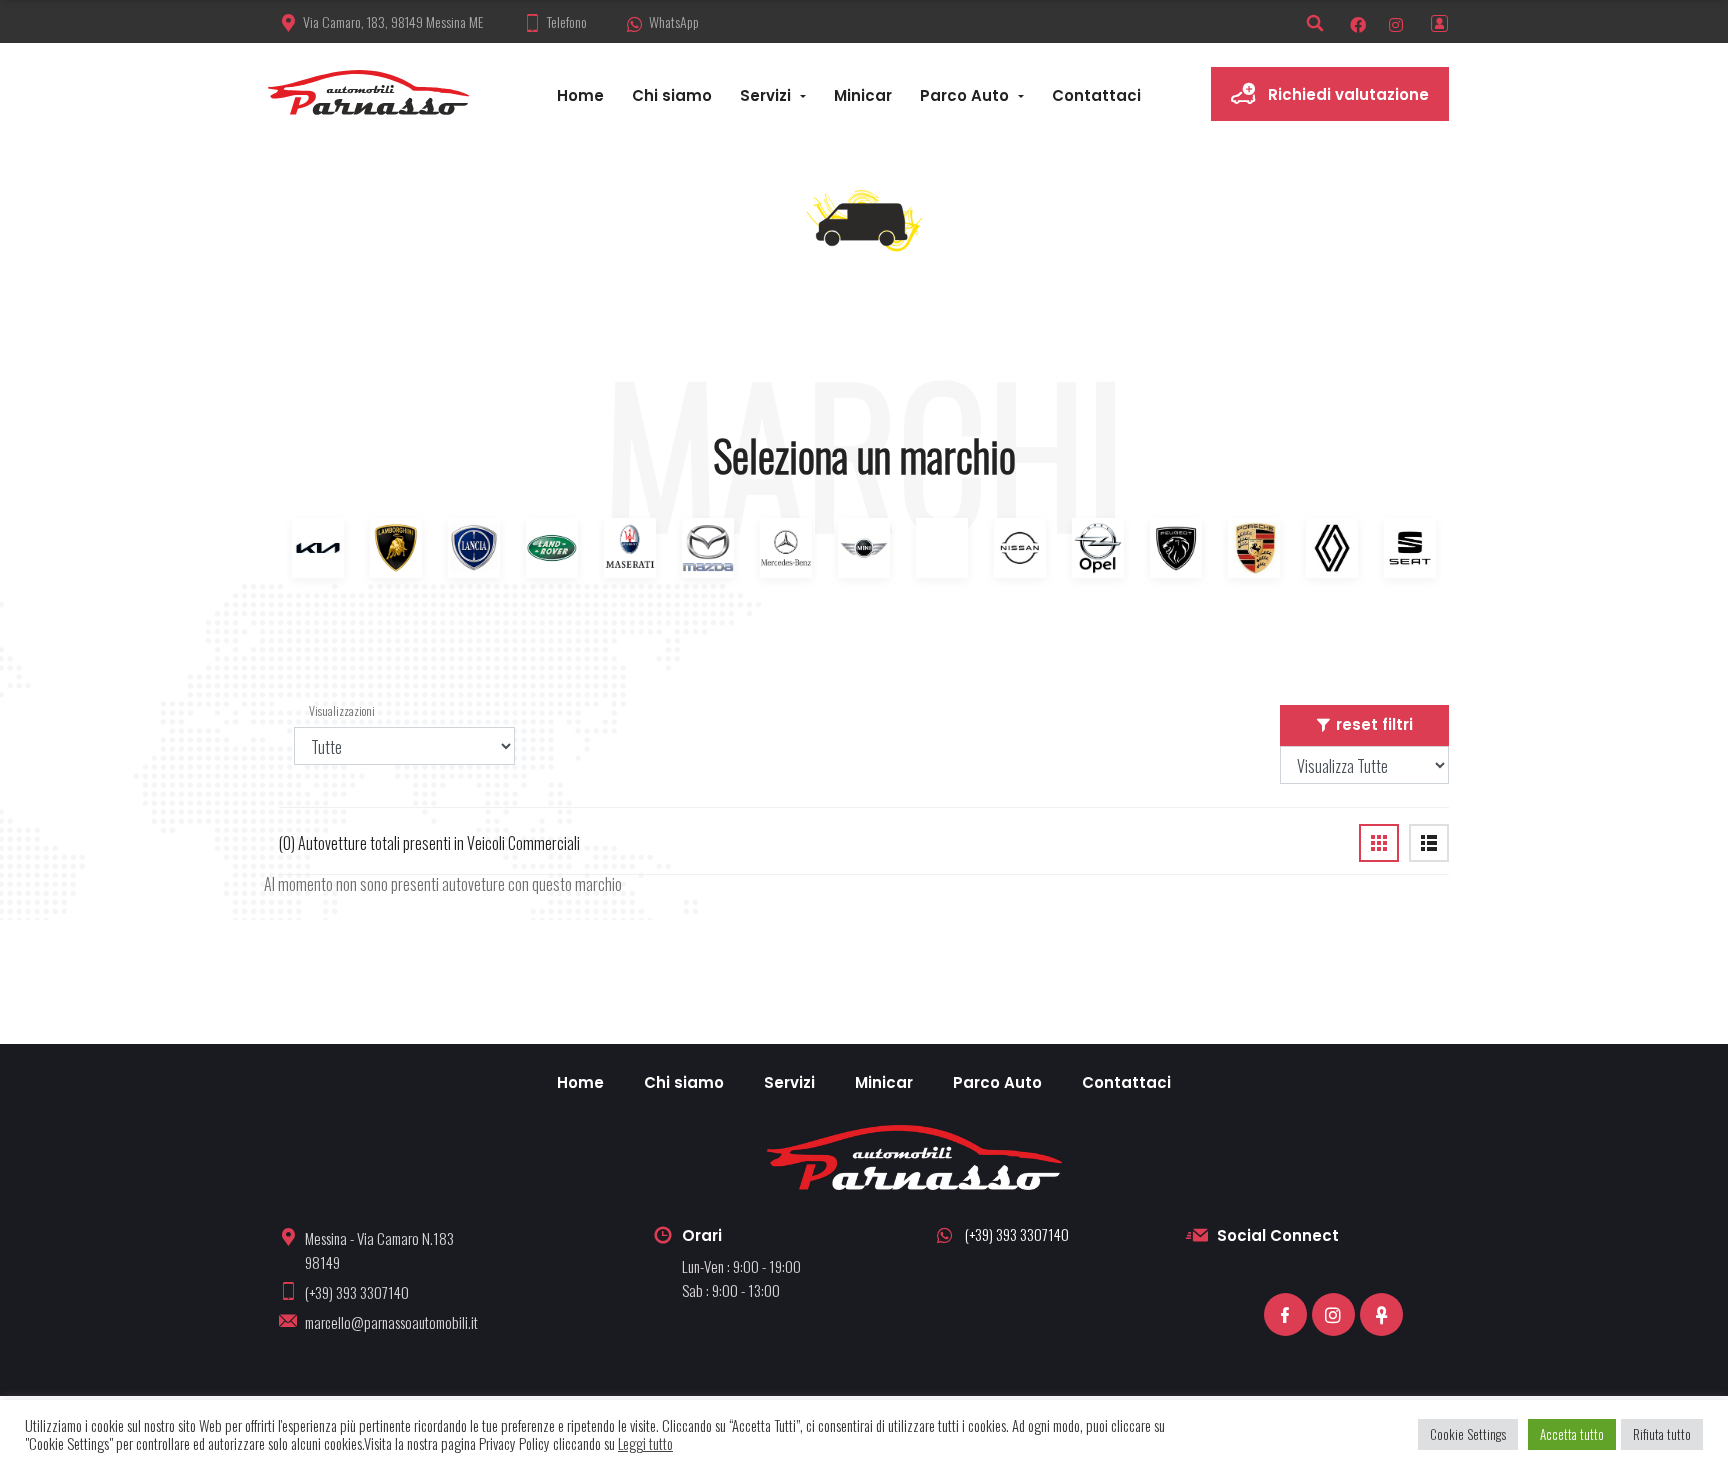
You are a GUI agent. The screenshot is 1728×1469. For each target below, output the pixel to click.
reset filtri (1374, 724)
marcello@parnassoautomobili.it (391, 1322)
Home (580, 95)
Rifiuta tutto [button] (1662, 1434)
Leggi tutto (645, 1444)
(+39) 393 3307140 (357, 1292)
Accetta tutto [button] (1572, 1434)
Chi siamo (672, 95)
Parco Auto (964, 95)
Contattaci (1096, 95)
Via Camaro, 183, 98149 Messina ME (393, 21)
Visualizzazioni (320, 710)
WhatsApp (674, 21)
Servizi (765, 95)
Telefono (567, 21)
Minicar (863, 95)
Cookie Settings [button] (1468, 1434)
